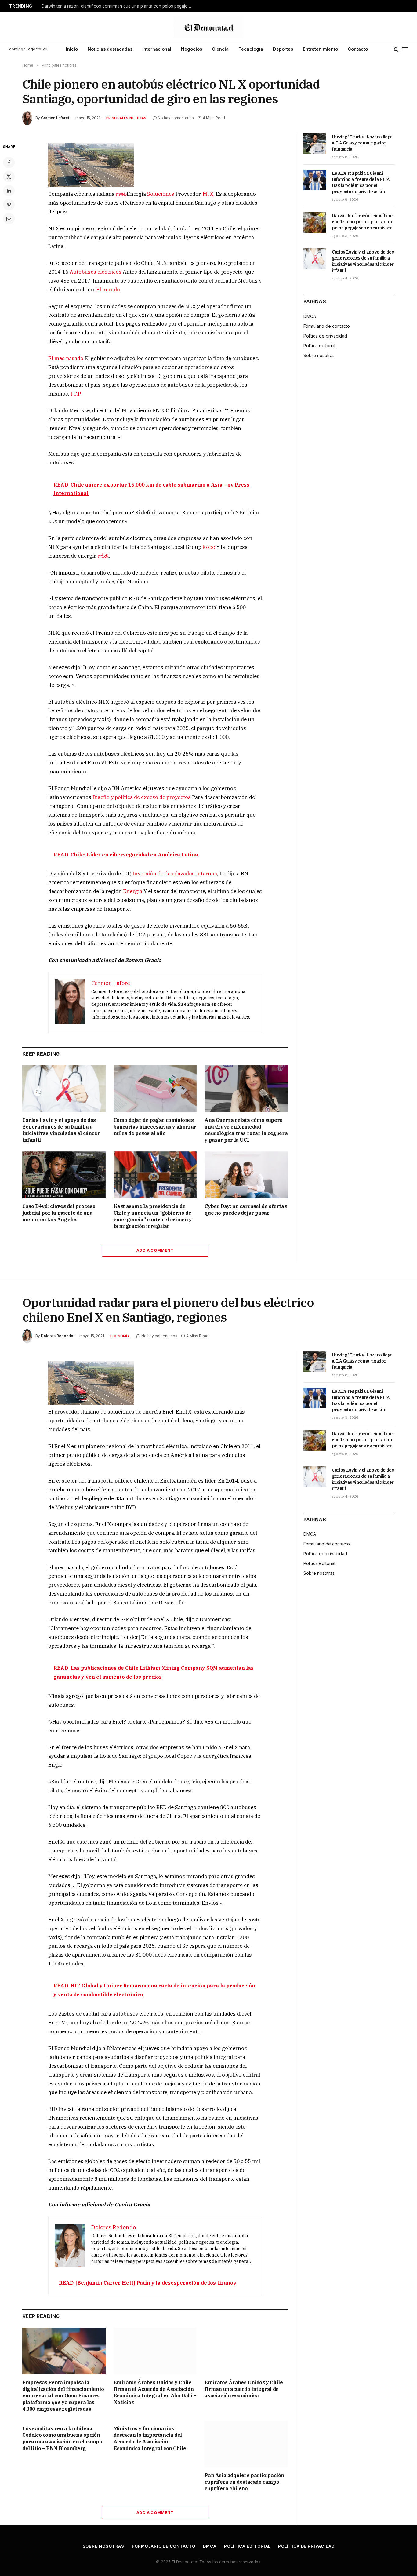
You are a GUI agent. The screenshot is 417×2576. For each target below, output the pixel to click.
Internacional (157, 49)
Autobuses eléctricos (96, 272)
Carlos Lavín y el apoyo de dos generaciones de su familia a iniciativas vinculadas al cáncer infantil (61, 1130)
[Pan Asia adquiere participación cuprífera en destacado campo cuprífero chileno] (246, 2444)
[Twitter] (9, 177)
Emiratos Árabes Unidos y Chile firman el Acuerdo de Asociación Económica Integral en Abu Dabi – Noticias (155, 2392)
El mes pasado (66, 358)
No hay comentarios (176, 118)
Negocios (192, 49)
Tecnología (251, 49)
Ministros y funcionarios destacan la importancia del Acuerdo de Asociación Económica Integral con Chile (150, 2438)
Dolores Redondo (57, 1336)
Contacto (358, 49)
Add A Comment (155, 1250)
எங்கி (103, 556)
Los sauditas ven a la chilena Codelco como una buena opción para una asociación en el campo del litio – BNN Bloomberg (62, 2438)
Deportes (283, 49)
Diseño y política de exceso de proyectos (142, 797)
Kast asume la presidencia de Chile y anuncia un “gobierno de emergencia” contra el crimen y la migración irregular (153, 1216)
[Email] (9, 219)
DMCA (310, 316)
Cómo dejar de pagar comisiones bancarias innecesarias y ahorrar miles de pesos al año (155, 1127)
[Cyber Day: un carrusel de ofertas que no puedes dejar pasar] (246, 1175)
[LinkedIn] (9, 191)
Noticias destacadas (110, 49)
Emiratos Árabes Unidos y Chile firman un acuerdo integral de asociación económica (244, 2389)
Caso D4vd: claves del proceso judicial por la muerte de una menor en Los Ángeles (59, 1213)
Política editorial (319, 346)
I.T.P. (76, 394)
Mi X (208, 194)
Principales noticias (126, 118)
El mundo (108, 290)
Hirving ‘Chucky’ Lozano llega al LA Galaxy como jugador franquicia (362, 143)
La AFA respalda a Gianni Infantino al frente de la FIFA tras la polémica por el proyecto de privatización (361, 182)
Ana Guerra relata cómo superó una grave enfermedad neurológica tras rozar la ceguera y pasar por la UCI (246, 1130)
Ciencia (220, 49)
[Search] (396, 49)
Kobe (209, 547)
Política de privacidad (325, 336)
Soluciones (161, 194)
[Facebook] (9, 162)
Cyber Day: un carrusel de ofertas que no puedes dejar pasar (246, 1210)
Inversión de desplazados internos (175, 874)
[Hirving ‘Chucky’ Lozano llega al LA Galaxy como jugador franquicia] (315, 144)
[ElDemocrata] (209, 27)
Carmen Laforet (55, 118)
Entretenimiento (320, 49)
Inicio (72, 49)
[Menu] (405, 49)
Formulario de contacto (327, 326)
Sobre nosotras (319, 355)
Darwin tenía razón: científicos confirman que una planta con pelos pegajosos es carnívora (118, 6)
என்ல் (121, 194)
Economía (120, 1336)
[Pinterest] (9, 205)
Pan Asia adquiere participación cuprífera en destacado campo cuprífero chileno (244, 2482)
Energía (133, 891)
